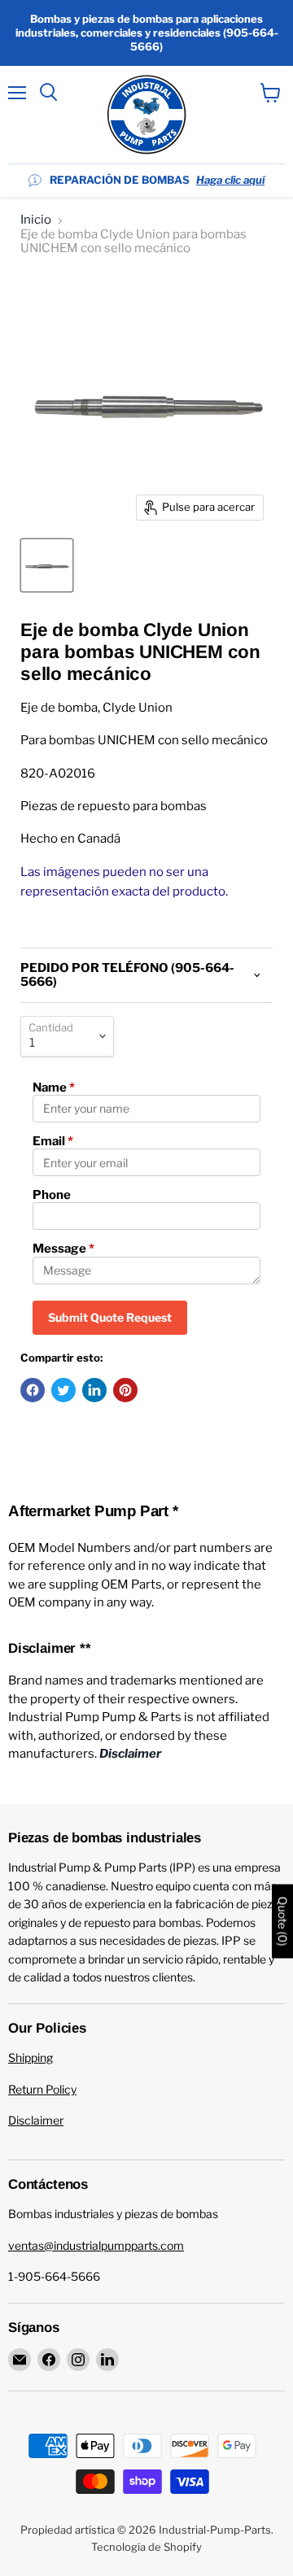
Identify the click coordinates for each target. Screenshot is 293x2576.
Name (54, 1087)
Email (53, 1141)
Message (63, 1249)
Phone (52, 1195)
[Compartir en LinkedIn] (94, 1390)
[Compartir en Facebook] (33, 1390)
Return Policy (42, 2089)
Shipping (31, 2057)
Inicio (36, 220)
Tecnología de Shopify (146, 2547)
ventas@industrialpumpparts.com (96, 2245)
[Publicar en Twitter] (63, 1390)
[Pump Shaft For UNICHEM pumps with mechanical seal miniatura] (47, 565)
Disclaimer (36, 2120)
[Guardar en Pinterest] (125, 1390)
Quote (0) (282, 1922)
